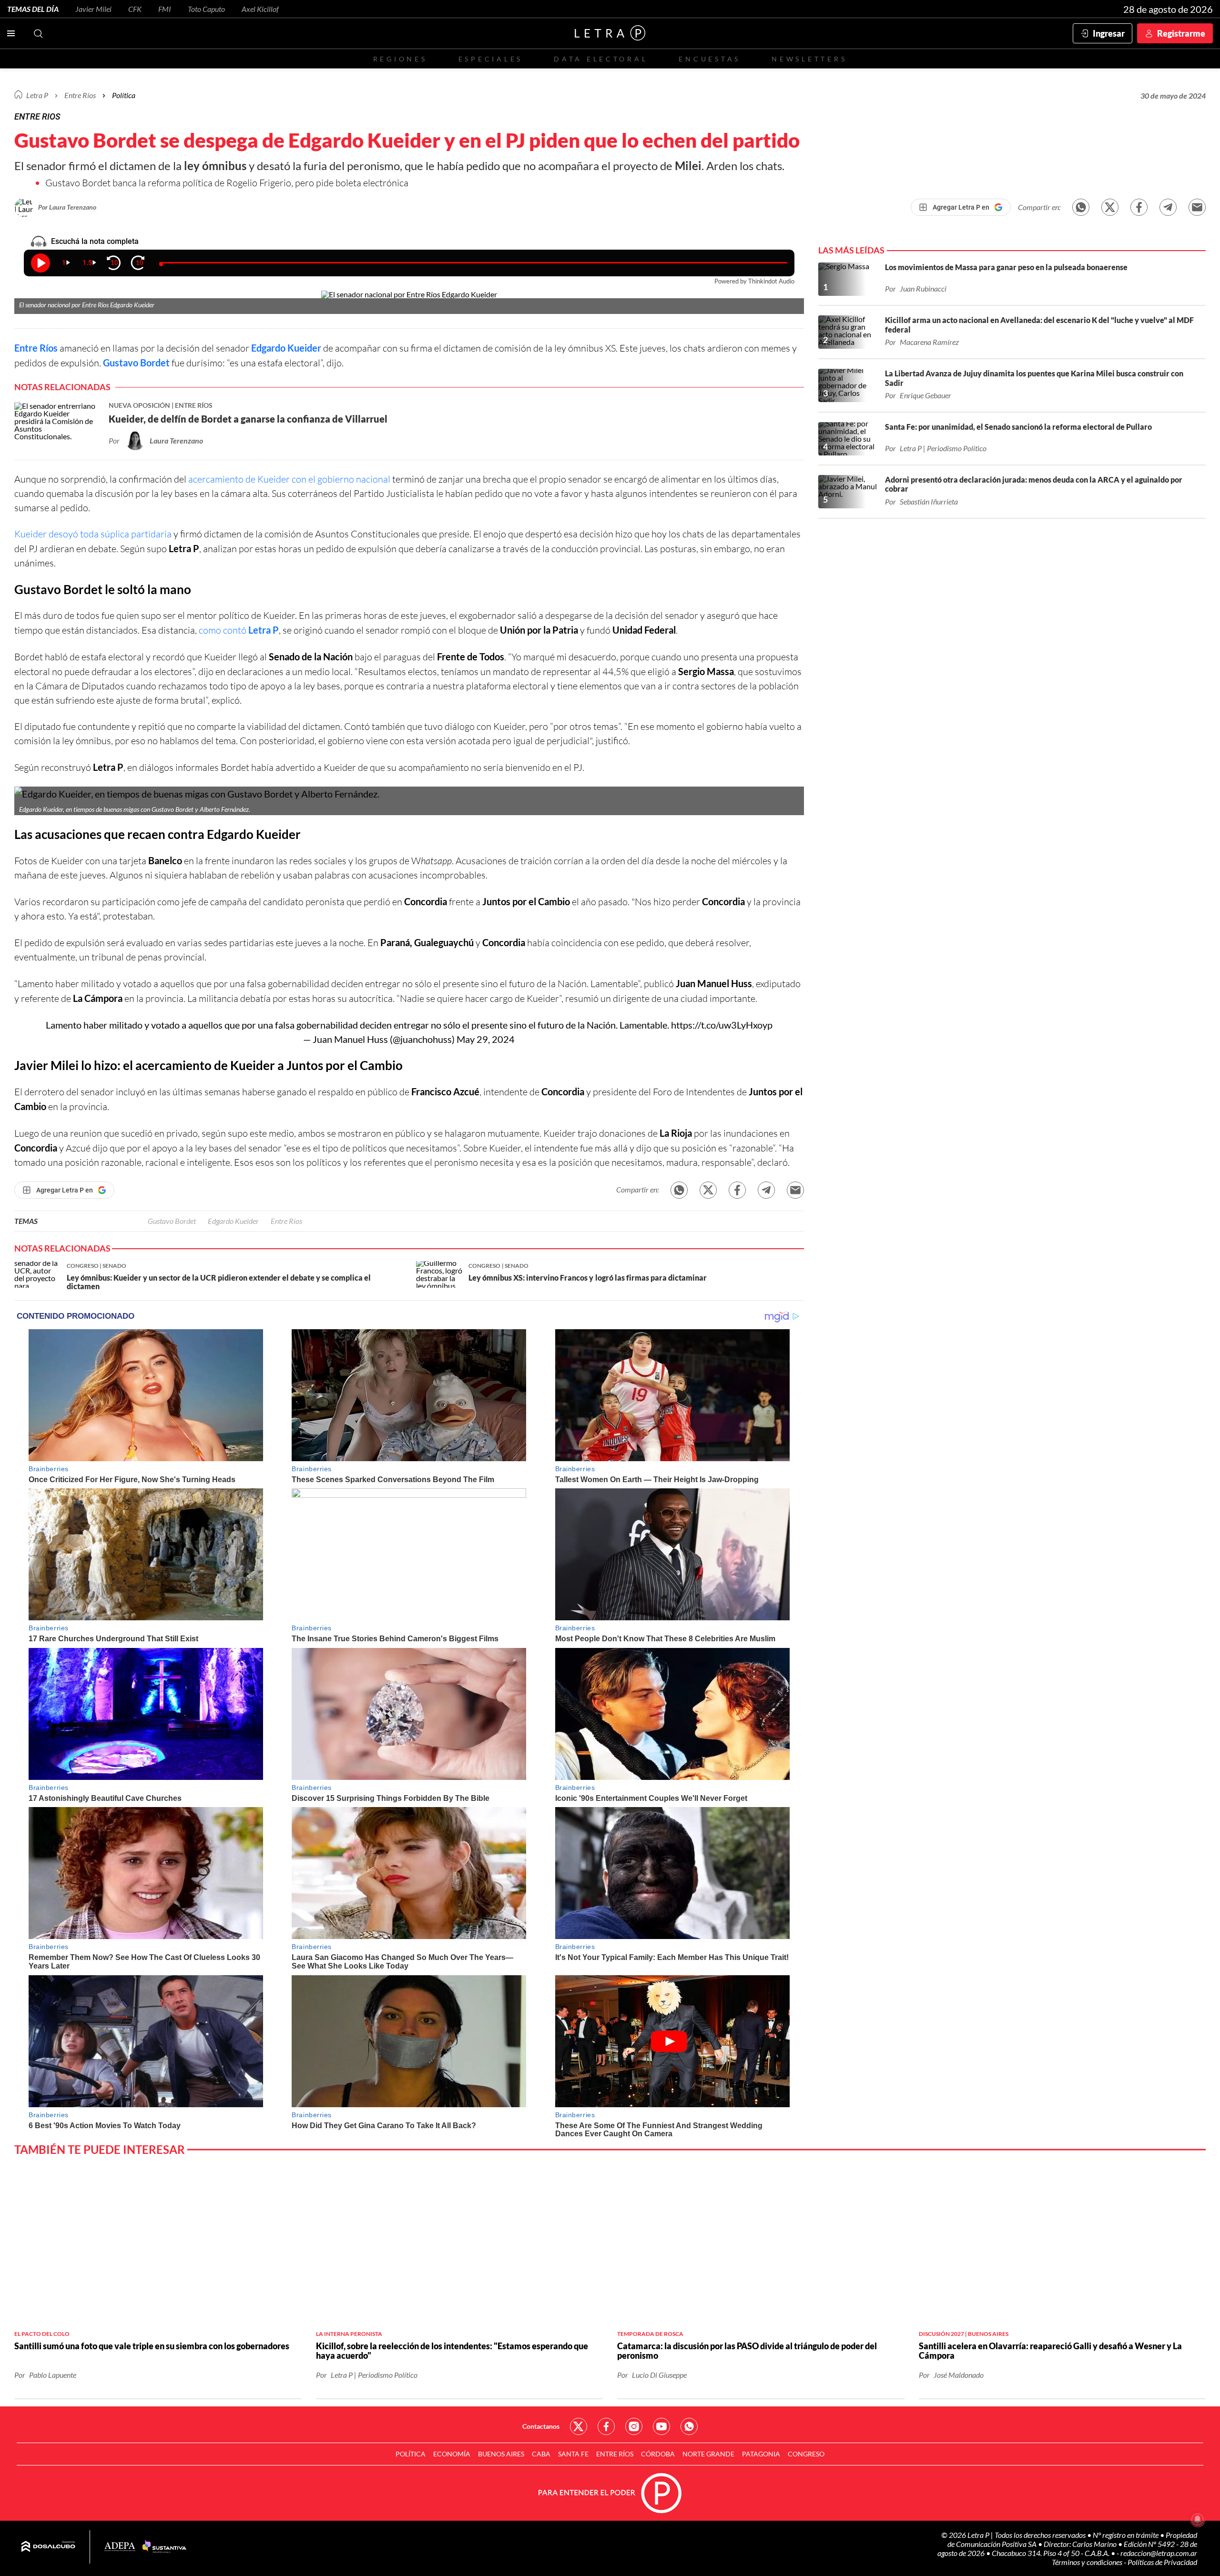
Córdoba (658, 2454)
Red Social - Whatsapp (689, 2426)
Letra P (37, 95)
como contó (239, 630)
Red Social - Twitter (579, 2426)
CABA (541, 2454)
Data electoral (601, 59)
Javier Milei (93, 9)
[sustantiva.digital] (164, 2547)
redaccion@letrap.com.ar (1159, 2553)
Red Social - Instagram (634, 2426)
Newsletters (809, 59)
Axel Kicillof (260, 9)
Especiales (491, 59)
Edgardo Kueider (286, 348)
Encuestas (710, 59)
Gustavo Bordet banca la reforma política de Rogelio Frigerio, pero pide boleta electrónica (227, 183)
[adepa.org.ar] (120, 2547)
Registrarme (1181, 33)
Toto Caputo (206, 9)
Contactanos (541, 2426)
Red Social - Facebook (606, 2426)
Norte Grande (708, 2454)
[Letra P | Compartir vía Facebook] (1139, 207)
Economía (452, 2454)
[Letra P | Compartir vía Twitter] (1110, 207)
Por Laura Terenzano (67, 207)
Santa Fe (573, 2454)
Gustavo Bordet (136, 363)
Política (124, 95)
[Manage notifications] (1198, 2519)
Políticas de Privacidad (1162, 2562)
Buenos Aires (501, 2454)
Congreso (806, 2454)
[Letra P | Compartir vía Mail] (1197, 207)
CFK (135, 9)
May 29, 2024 (486, 1039)
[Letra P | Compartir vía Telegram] (1168, 207)
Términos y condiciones (1088, 2562)
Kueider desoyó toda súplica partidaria (93, 534)
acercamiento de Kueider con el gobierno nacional (289, 479)
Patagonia (761, 2454)
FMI (165, 9)
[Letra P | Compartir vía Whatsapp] (1081, 207)
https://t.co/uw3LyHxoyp (722, 1025)
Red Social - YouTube (661, 2426)
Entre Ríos (36, 348)
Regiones (400, 59)
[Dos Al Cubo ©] (48, 2547)
